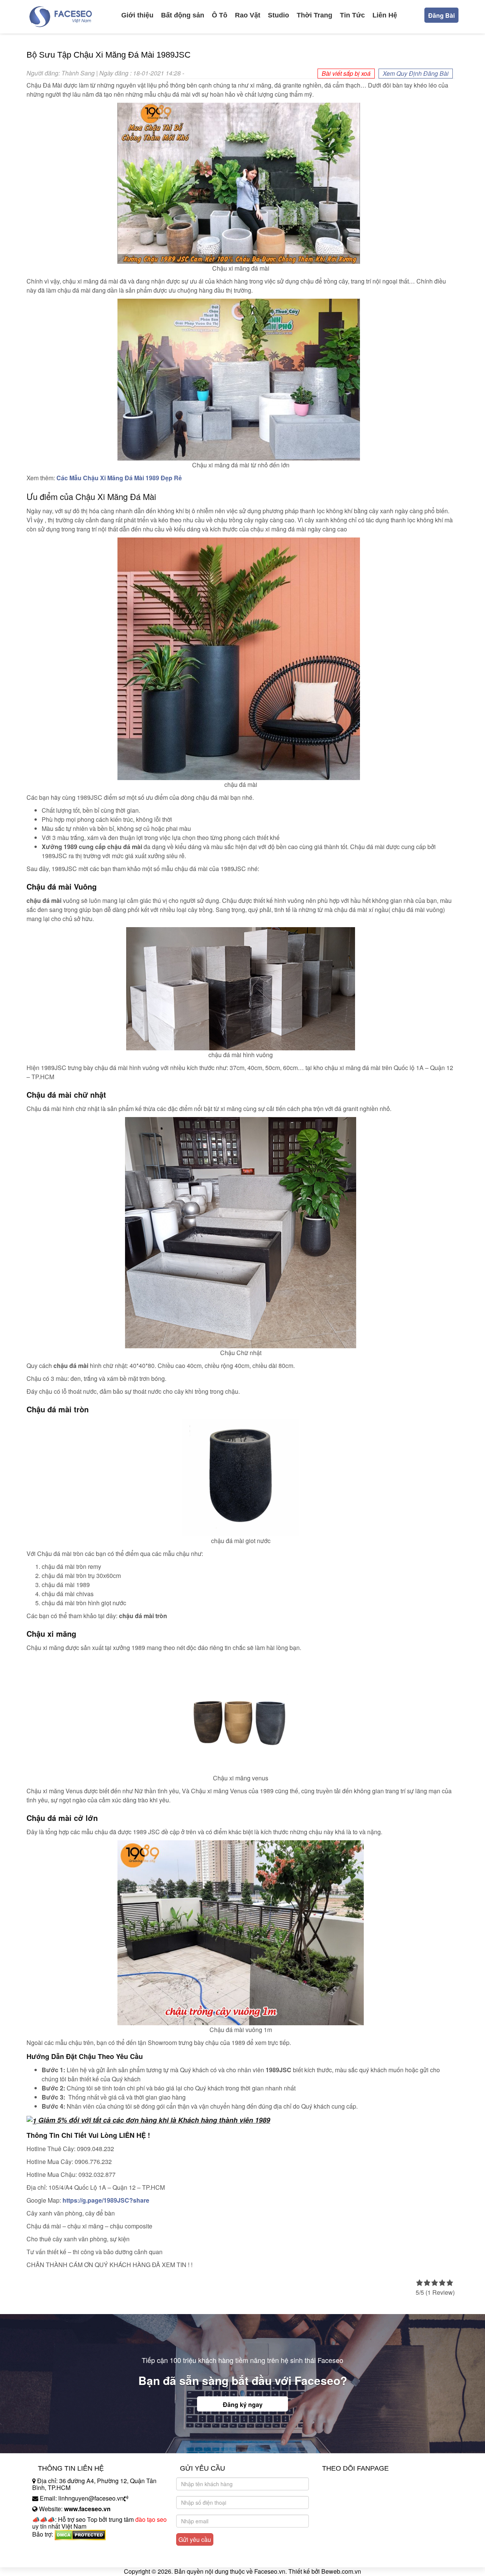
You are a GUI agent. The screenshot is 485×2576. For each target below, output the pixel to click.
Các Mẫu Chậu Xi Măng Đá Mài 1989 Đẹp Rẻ (119, 478)
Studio (278, 15)
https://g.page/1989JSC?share (106, 2200)
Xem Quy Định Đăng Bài (416, 73)
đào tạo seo (151, 2519)
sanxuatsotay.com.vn (60, 2558)
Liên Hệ (385, 15)
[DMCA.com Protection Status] (80, 2534)
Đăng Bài (441, 15)
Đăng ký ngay (243, 2404)
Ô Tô (220, 15)
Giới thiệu (137, 15)
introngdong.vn (52, 2547)
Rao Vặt (248, 15)
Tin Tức (352, 15)
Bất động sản (183, 15)
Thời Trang (314, 15)
